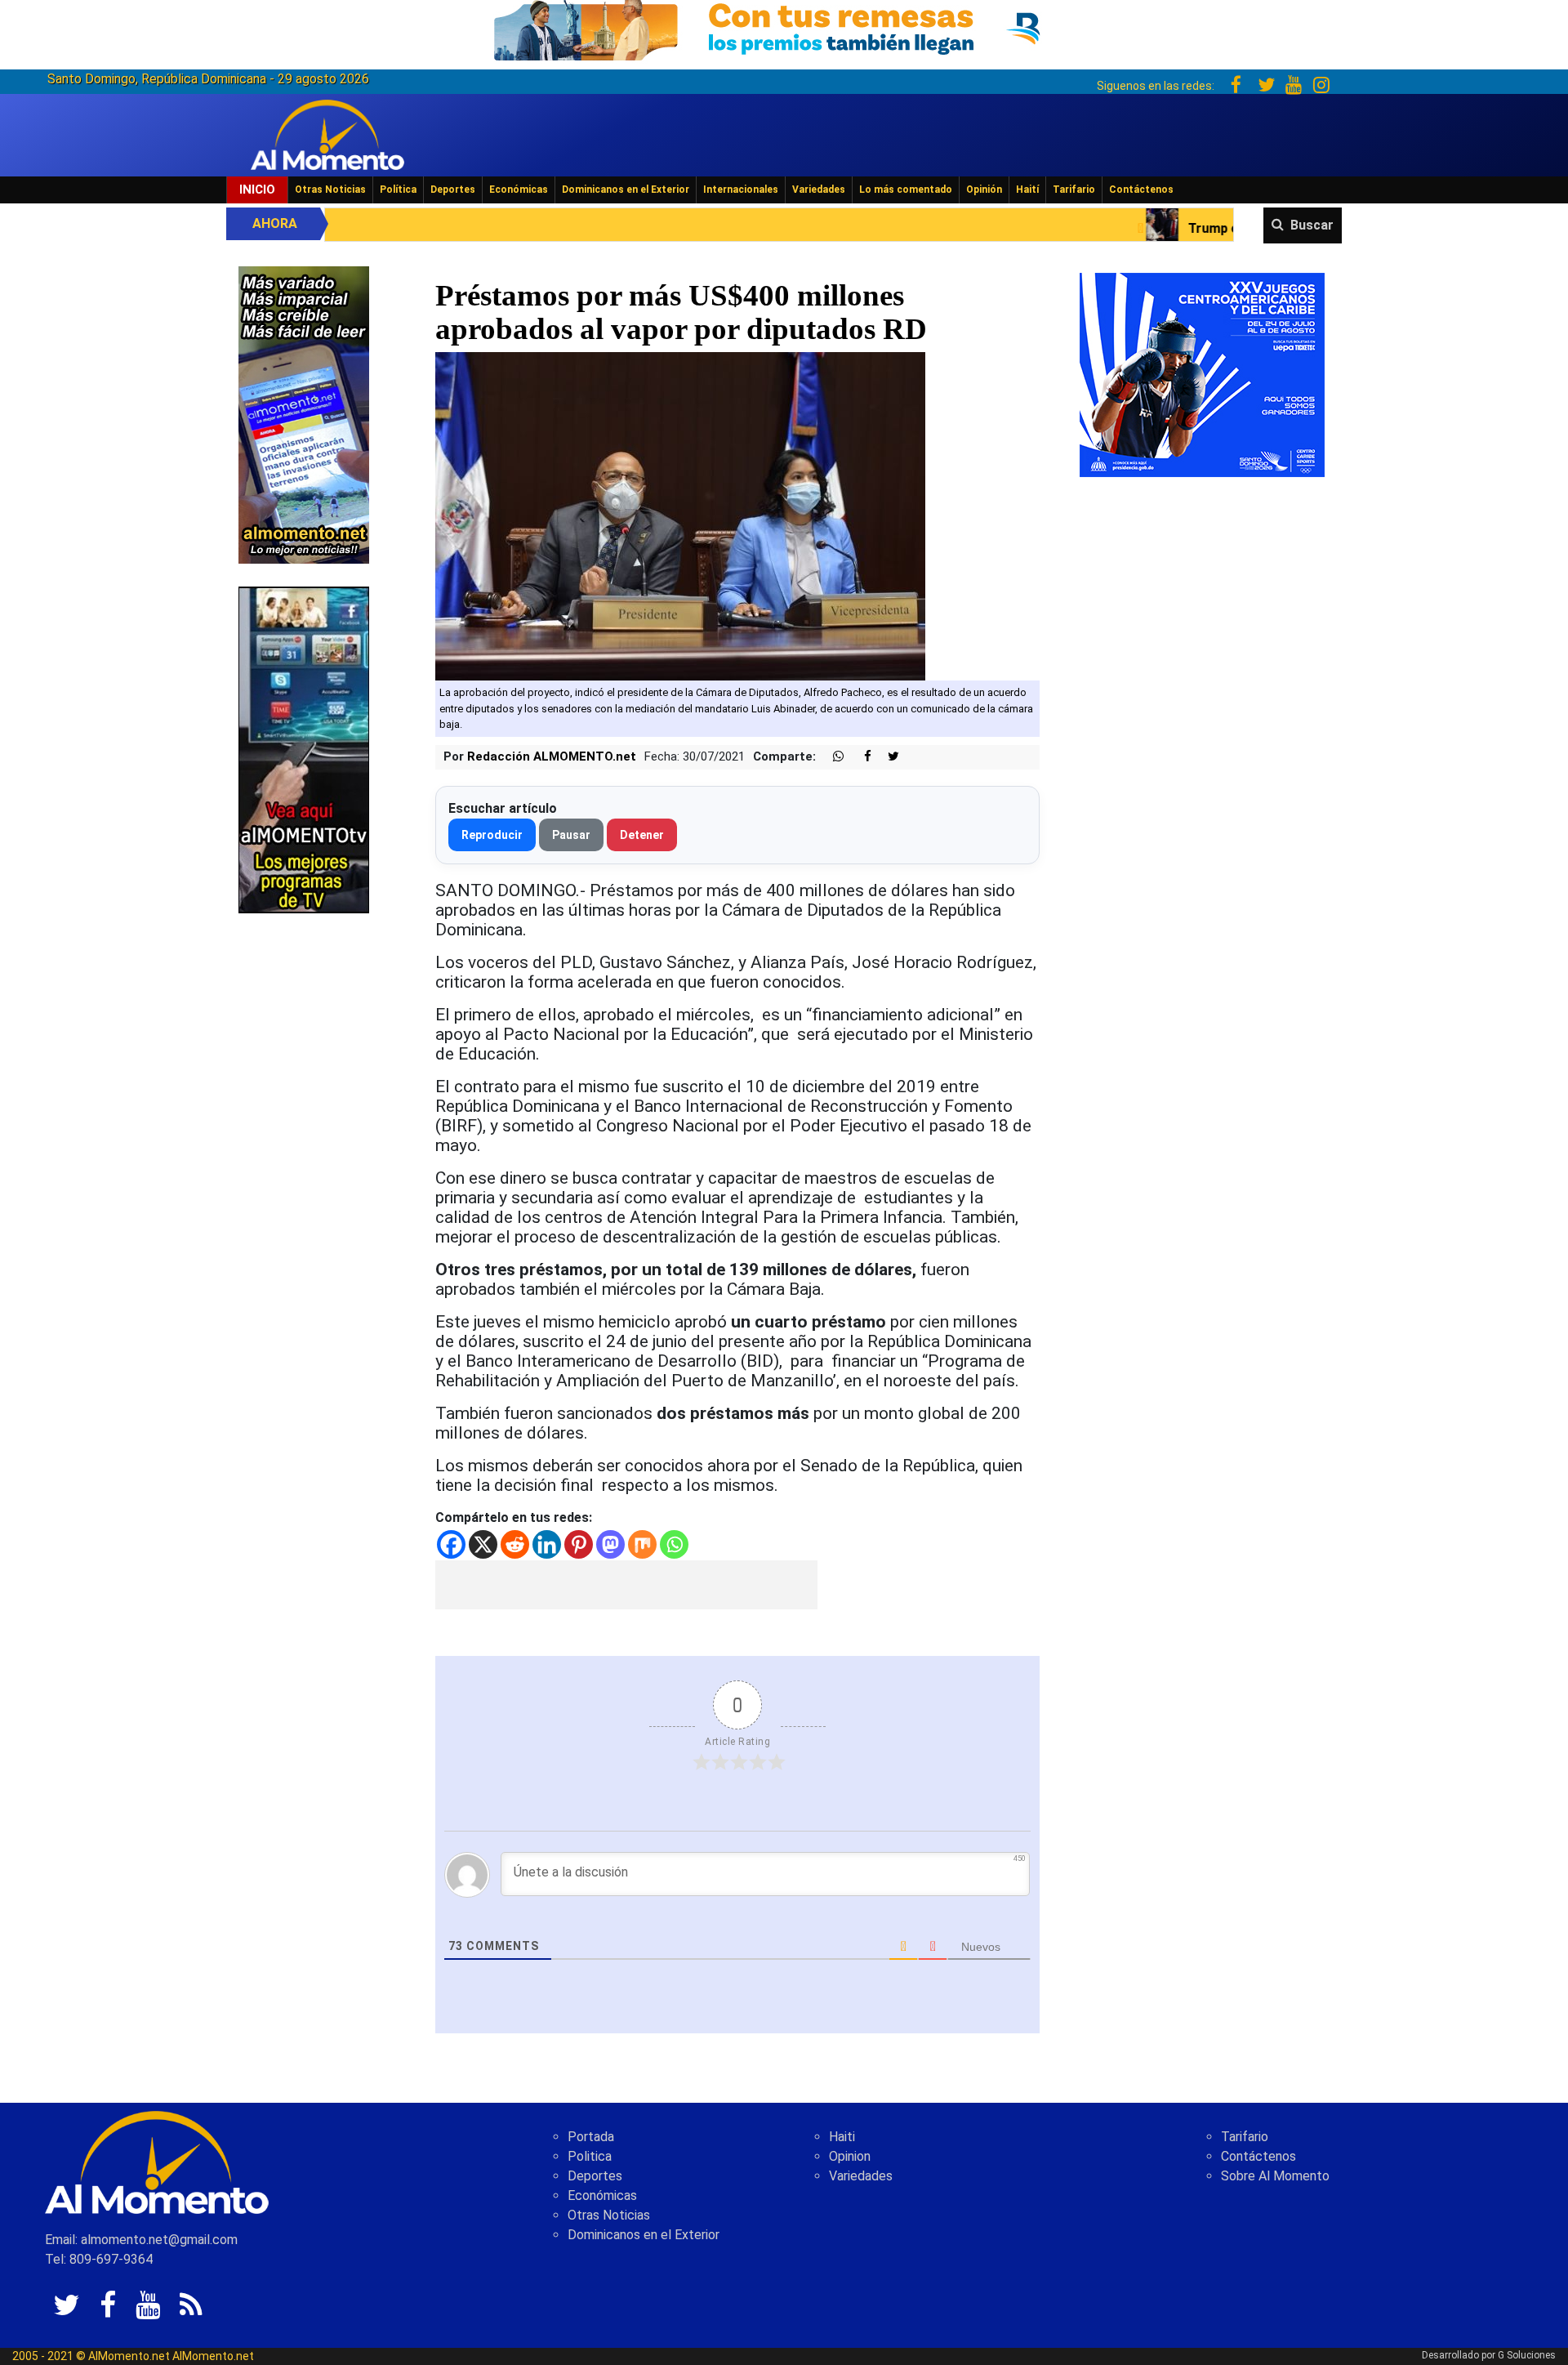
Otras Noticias (330, 190)
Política (398, 190)
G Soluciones (1527, 2355)
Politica (590, 2156)
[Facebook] (451, 1544)
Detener (642, 835)
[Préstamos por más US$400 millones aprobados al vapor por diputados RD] (680, 516)
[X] (483, 1544)
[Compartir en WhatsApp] (831, 757)
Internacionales (741, 190)
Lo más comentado (906, 190)
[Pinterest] (579, 1544)
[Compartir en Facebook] (859, 757)
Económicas (519, 190)
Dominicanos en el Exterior (626, 190)
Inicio (257, 190)
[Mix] (642, 1544)
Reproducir (492, 835)
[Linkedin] (547, 1544)
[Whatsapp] (674, 1544)
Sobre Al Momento (1275, 2176)
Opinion (850, 2156)
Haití (1027, 190)
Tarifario (1074, 190)
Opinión (984, 190)
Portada (591, 2137)
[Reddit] (515, 1544)
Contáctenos (1141, 190)
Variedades (819, 190)
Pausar (571, 835)
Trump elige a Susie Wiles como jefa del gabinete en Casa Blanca (1211, 228)
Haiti (842, 2137)
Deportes (453, 190)
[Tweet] (887, 757)
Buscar (1312, 225)
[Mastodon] (610, 1544)
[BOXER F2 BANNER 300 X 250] (1202, 374)
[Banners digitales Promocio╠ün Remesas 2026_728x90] (784, 27)
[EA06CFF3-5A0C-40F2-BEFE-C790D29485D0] (304, 749)
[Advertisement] (626, 1585)
